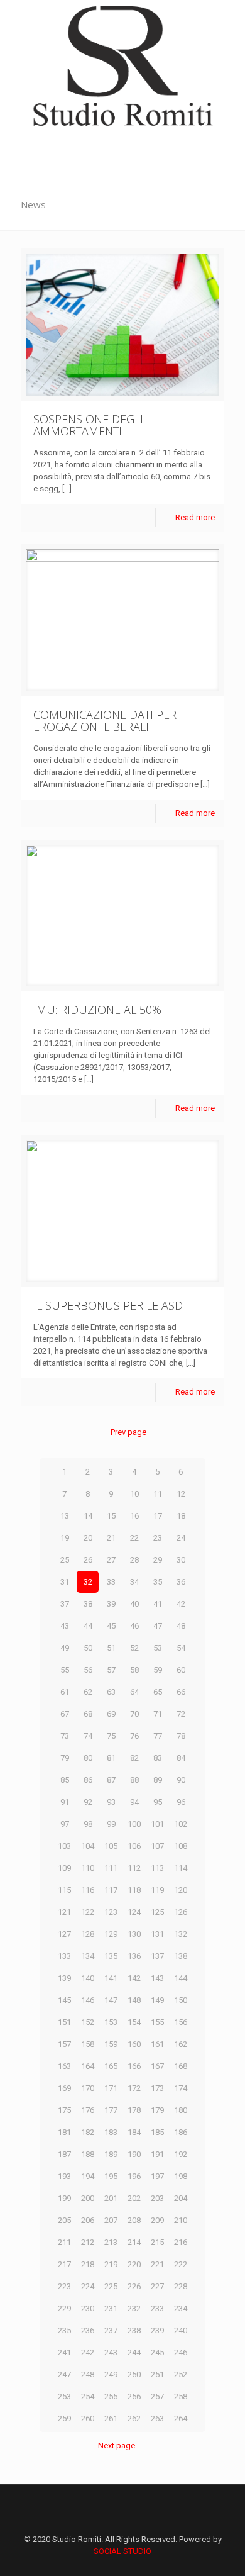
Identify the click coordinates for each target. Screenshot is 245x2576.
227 (157, 2286)
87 (111, 1780)
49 (65, 1648)
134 (88, 1956)
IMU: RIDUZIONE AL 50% (97, 1010)
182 (88, 2132)
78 (181, 1736)
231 (111, 2308)
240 (181, 2330)
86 (88, 1780)
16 (134, 1516)
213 (111, 2242)
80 (88, 1758)
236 (88, 2330)
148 (134, 2000)
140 (88, 1978)
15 (111, 1516)
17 (158, 1516)
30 (181, 1560)
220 (134, 2264)
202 (134, 2198)
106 (134, 1846)
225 (111, 2286)
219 (111, 2264)
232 (134, 2308)
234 (181, 2308)
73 (65, 1736)
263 (157, 2418)
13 (65, 1516)
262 (134, 2418)
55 (65, 1670)
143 (157, 1978)
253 (64, 2396)
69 (111, 1714)
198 (181, 2176)
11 (158, 1494)
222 (181, 2264)
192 (181, 2154)
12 (181, 1494)
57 (111, 1670)
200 (88, 2198)
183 (111, 2132)
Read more (195, 517)
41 (158, 1604)
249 (111, 2374)
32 (88, 1582)
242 (88, 2352)
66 (181, 1692)
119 (157, 1890)
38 (88, 1604)
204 (181, 2198)
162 (181, 2044)
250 (134, 2374)
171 (111, 2088)
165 (111, 2066)
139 (64, 1978)
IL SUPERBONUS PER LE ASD (108, 1305)
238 (134, 2330)
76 (134, 1736)
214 (134, 2242)
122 (88, 1912)
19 (65, 1538)
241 (64, 2352)
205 (64, 2220)
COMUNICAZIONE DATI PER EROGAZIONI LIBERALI (105, 721)
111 (111, 1868)
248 (88, 2374)
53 (158, 1648)
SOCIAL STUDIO (122, 2551)
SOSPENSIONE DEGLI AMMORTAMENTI (88, 425)
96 (181, 1802)
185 (157, 2132)
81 (111, 1758)
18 (181, 1516)
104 (88, 1846)
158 (88, 2044)
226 (134, 2286)
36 (181, 1582)
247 (64, 2374)
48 (181, 1626)
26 (88, 1560)
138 (181, 1956)
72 (181, 1714)
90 (181, 1780)
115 (64, 1890)
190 (134, 2154)
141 (111, 1978)
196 (134, 2176)
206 (88, 2220)
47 (158, 1626)
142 (134, 1978)
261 (111, 2418)
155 (157, 2022)
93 (111, 1802)
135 (111, 1956)
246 (181, 2352)
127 (64, 1934)
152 (88, 2022)
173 (157, 2088)
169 (64, 2088)
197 (157, 2176)
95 (158, 1802)
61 (65, 1692)
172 (134, 2088)
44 (88, 1626)
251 (157, 2374)
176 (88, 2110)
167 (157, 2066)
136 (134, 1956)
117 (111, 1890)
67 (65, 1714)
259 (64, 2418)
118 (134, 1890)
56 (88, 1670)
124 (134, 1912)
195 (111, 2176)
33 (111, 1582)
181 (64, 2132)
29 (158, 1560)
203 (157, 2198)
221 (157, 2264)
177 (111, 2110)
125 (157, 1912)
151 (64, 2022)
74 (88, 1736)
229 (64, 2308)
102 (181, 1824)
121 (64, 1912)
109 (64, 1868)
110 (88, 1868)
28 (134, 1560)
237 (111, 2330)
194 (88, 2176)
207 (111, 2220)
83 (158, 1758)
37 (65, 1604)
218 (88, 2264)
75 (111, 1736)
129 (111, 1934)
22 (134, 1538)
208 (134, 2220)
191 (157, 2154)
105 (111, 1846)
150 (181, 2000)
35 (158, 1582)
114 (181, 1868)
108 (181, 1846)
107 (157, 1846)
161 (157, 2044)
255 (111, 2396)
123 (111, 1912)
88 (134, 1780)
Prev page (128, 1432)
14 (88, 1516)
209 (157, 2220)
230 (88, 2308)
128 (88, 1934)
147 (111, 2000)
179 (157, 2110)
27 (111, 1560)
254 (88, 2396)
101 (157, 1824)
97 (65, 1824)
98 (88, 1824)
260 (88, 2418)
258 (181, 2396)
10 (134, 1494)
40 (134, 1604)
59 (158, 1670)
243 (111, 2352)
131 (157, 1934)
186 (181, 2132)
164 (88, 2066)
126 (181, 1912)
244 (134, 2352)
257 (157, 2396)
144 (181, 1978)
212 (88, 2242)
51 (111, 1648)
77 (158, 1736)
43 (65, 1626)
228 (181, 2286)
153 (111, 2022)
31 (65, 1582)
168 (181, 2066)
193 (64, 2176)
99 (111, 1824)
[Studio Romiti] (122, 71)
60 (181, 1670)
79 (65, 1758)
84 (181, 1758)
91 (65, 1802)
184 (134, 2132)
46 (134, 1626)
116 (88, 1890)
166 (134, 2066)
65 (158, 1692)
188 (88, 2154)
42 (181, 1604)
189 (111, 2154)
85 (65, 1780)
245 (157, 2352)
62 (88, 1692)
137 (157, 1956)
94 (134, 1802)
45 (111, 1626)
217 (64, 2264)
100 (134, 1824)
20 (88, 1538)
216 (181, 2242)
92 (88, 1802)
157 (64, 2044)
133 (64, 1956)
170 (88, 2088)
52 (134, 1648)
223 (64, 2286)
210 (181, 2220)
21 (111, 1538)
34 (134, 1582)
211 (64, 2242)
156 (181, 2022)
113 (157, 1868)
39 (111, 1604)
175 (64, 2110)
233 (157, 2308)
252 (181, 2374)
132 (181, 1934)
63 (111, 1692)
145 (64, 2000)
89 (158, 1780)
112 (134, 1868)
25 (65, 1560)
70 (134, 1714)
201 (111, 2198)
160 (134, 2044)
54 (181, 1648)
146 (88, 2000)
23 (158, 1538)
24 (181, 1538)
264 (181, 2418)
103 (64, 1846)
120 (181, 1890)
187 (64, 2154)
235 (64, 2330)
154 (134, 2022)
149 (157, 2000)
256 (134, 2396)
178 (134, 2110)
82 (134, 1758)
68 (88, 1714)
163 (64, 2066)
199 (64, 2198)
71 (158, 1714)
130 (134, 1934)
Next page (117, 2445)
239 (157, 2330)
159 (111, 2044)
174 (181, 2088)
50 (88, 1648)
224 (88, 2286)
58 (134, 1670)
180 (181, 2110)
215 (157, 2242)
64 (134, 1692)
